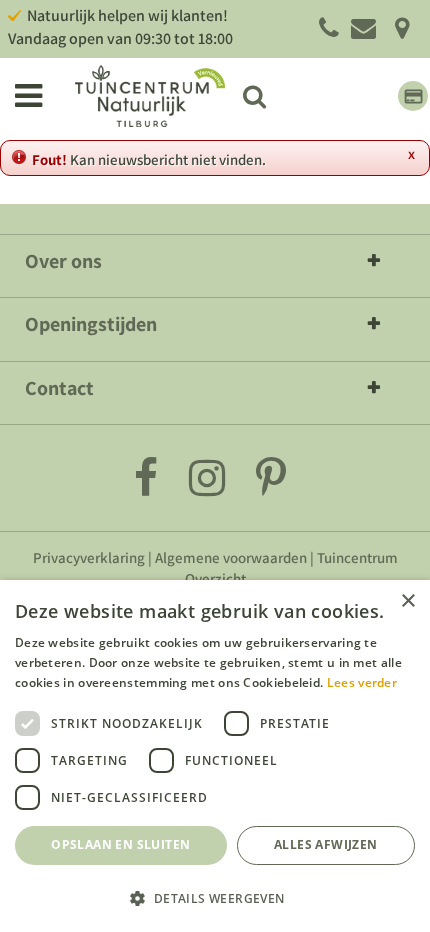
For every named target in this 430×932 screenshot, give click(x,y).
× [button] (407, 601)
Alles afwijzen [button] (326, 844)
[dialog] (215, 756)
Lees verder (362, 682)
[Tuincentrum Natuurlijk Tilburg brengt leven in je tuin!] (150, 96)
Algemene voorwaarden (231, 557)
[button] (215, 897)
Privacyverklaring (89, 557)
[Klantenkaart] (413, 96)
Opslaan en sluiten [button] (120, 844)
